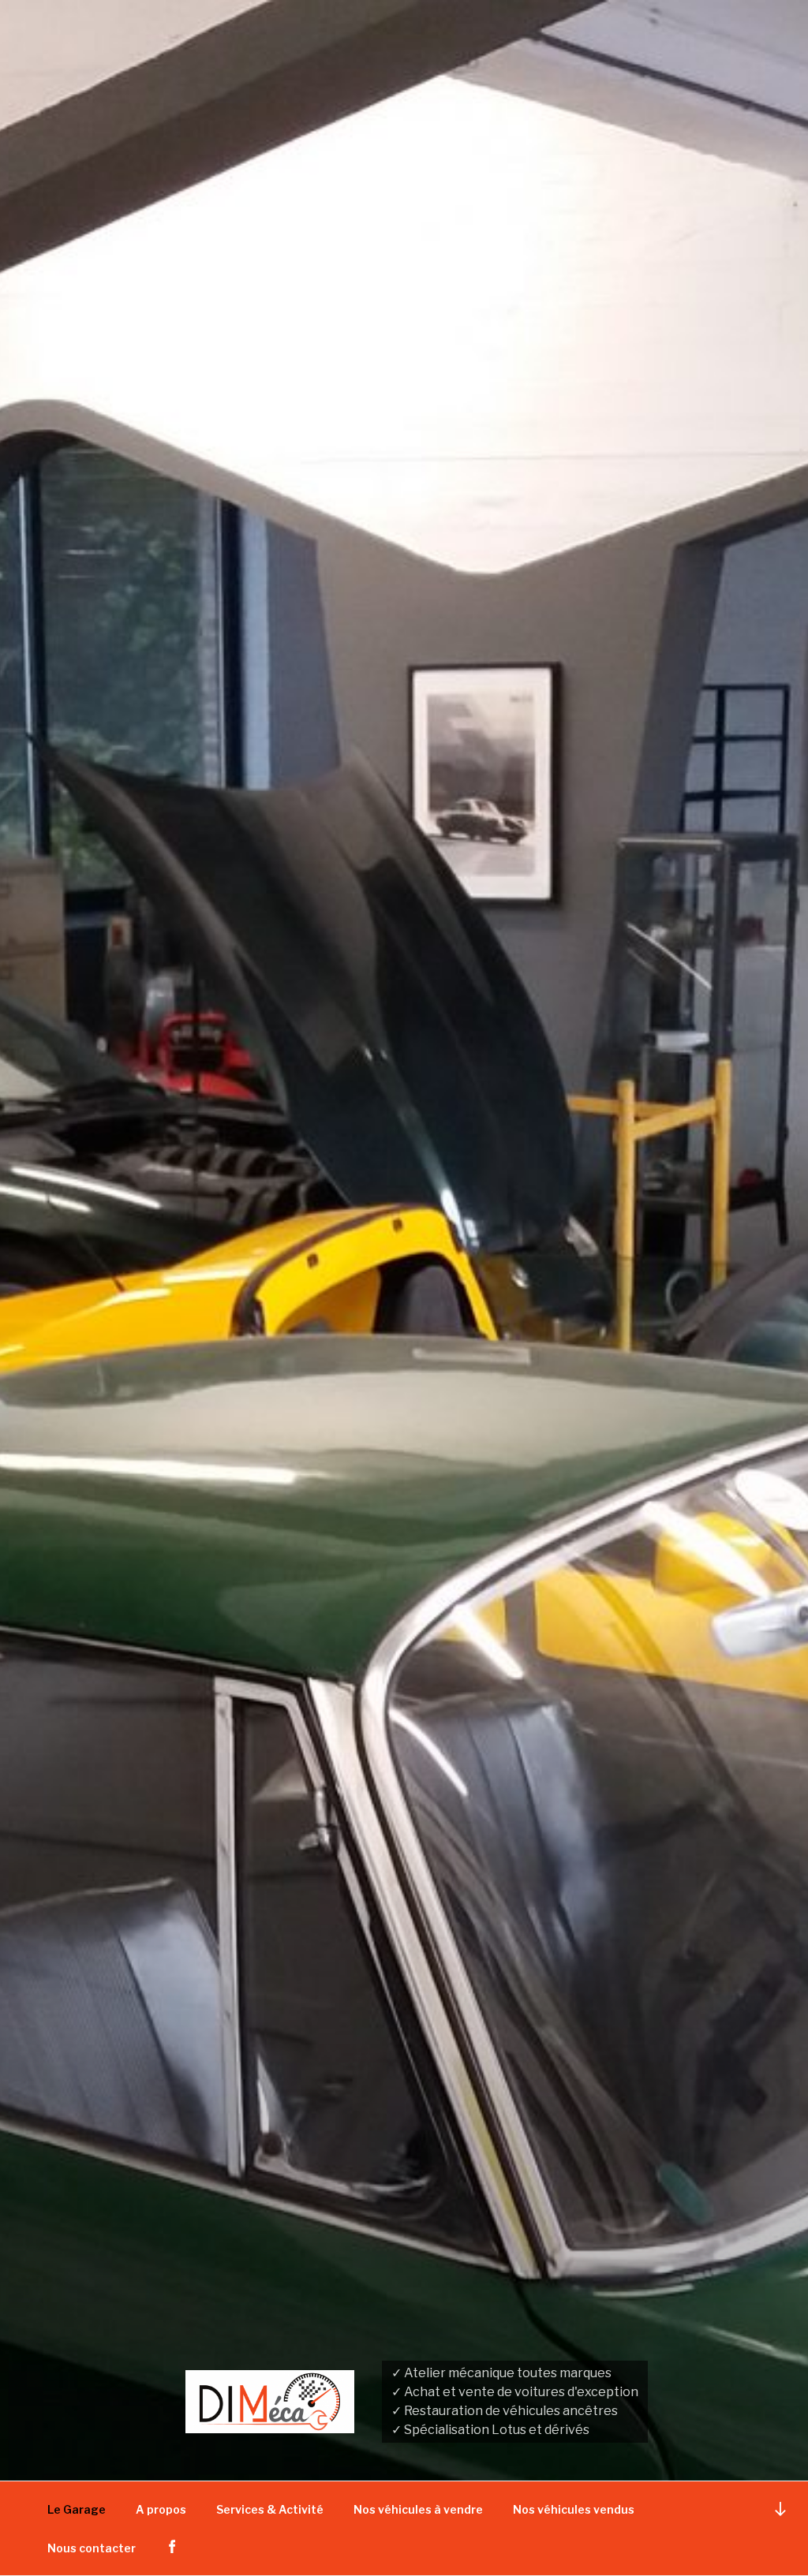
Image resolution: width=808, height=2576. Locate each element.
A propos (161, 2509)
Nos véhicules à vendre (418, 2509)
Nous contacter (92, 2548)
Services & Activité (270, 2509)
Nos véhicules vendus (574, 2509)
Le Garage (77, 2509)
